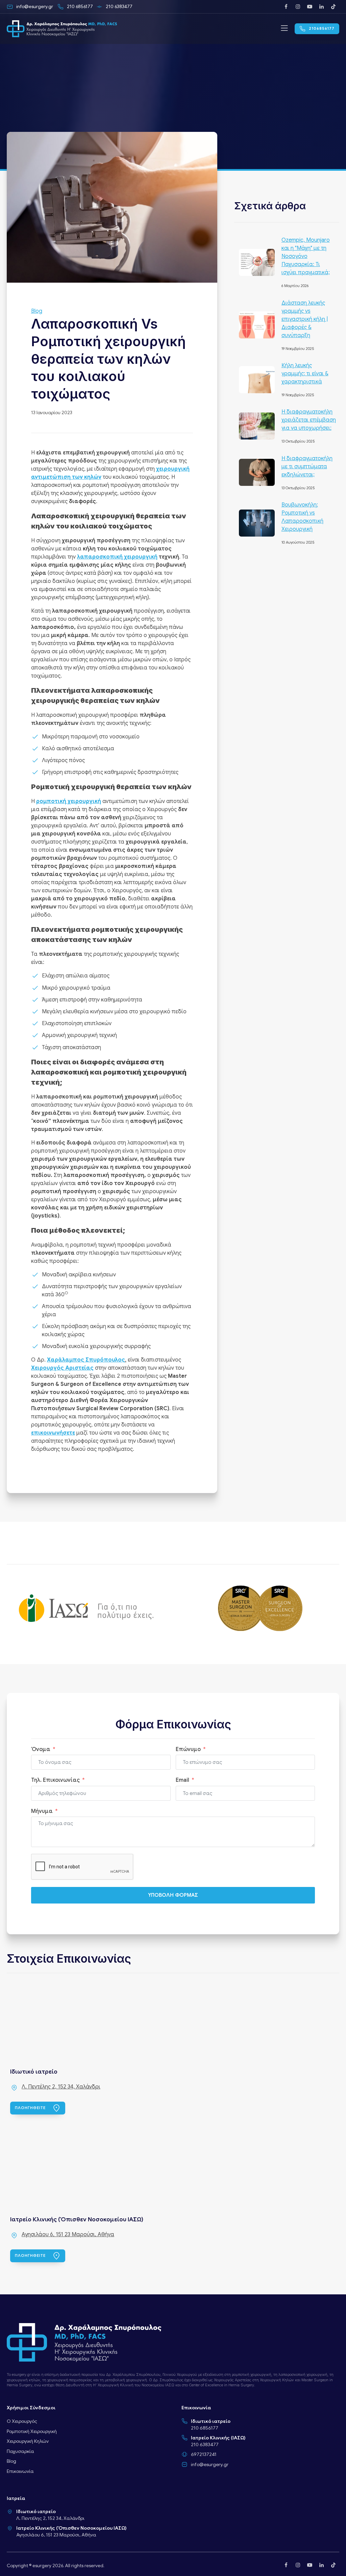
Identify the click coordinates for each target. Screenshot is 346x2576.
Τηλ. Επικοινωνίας (55, 1780)
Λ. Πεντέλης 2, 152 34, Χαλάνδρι (61, 2087)
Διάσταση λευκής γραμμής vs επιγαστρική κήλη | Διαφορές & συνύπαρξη (305, 319)
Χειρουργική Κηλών (28, 2441)
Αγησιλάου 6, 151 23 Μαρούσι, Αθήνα (68, 2235)
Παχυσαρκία (20, 2451)
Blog (37, 311)
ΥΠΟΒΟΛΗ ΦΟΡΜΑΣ (173, 1895)
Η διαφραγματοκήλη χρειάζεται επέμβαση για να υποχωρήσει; (309, 420)
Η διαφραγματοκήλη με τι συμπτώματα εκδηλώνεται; (307, 467)
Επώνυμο (188, 1749)
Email (182, 1780)
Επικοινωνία (20, 2471)
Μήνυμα (42, 1811)
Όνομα (41, 1749)
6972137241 (204, 2454)
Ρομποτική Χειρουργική (32, 2431)
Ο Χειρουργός (22, 2421)
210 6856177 (205, 2428)
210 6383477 (205, 2444)
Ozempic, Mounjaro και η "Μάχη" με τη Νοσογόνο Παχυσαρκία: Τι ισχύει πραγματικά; (306, 256)
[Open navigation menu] (284, 29)
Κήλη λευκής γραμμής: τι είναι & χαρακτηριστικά (305, 374)
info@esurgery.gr (210, 2464)
